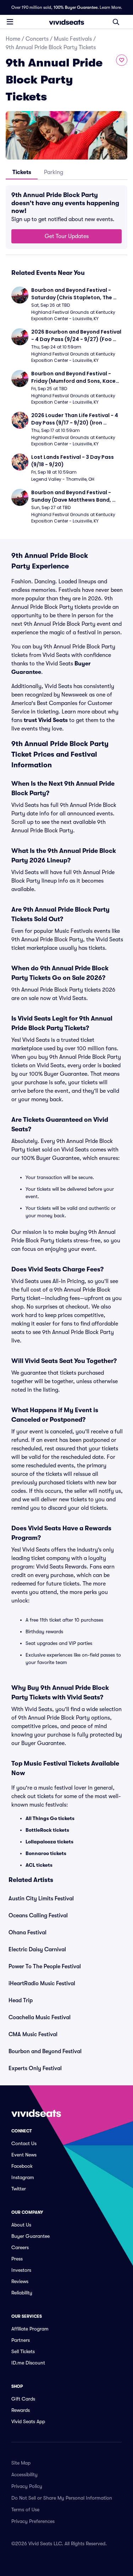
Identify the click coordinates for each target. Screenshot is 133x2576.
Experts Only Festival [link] (35, 2068)
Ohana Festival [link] (27, 1933)
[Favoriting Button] (122, 60)
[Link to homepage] (67, 22)
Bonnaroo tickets (46, 1853)
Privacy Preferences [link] (33, 2521)
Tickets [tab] (22, 172)
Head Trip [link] (21, 2000)
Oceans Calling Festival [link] (38, 1916)
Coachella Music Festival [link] (40, 2017)
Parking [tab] (54, 172)
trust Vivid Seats (46, 720)
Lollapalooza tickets (49, 1842)
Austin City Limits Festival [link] (41, 1899)
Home (13, 39)
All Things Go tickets (50, 1818)
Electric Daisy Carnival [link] (37, 1950)
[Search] (116, 22)
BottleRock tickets (47, 1830)
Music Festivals (73, 39)
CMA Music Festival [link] (33, 2034)
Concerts (37, 39)
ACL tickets (39, 1865)
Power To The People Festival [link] (45, 1966)
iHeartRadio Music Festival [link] (42, 1983)
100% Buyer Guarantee (76, 7)
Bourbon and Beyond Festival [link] (45, 2051)
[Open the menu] (10, 22)
